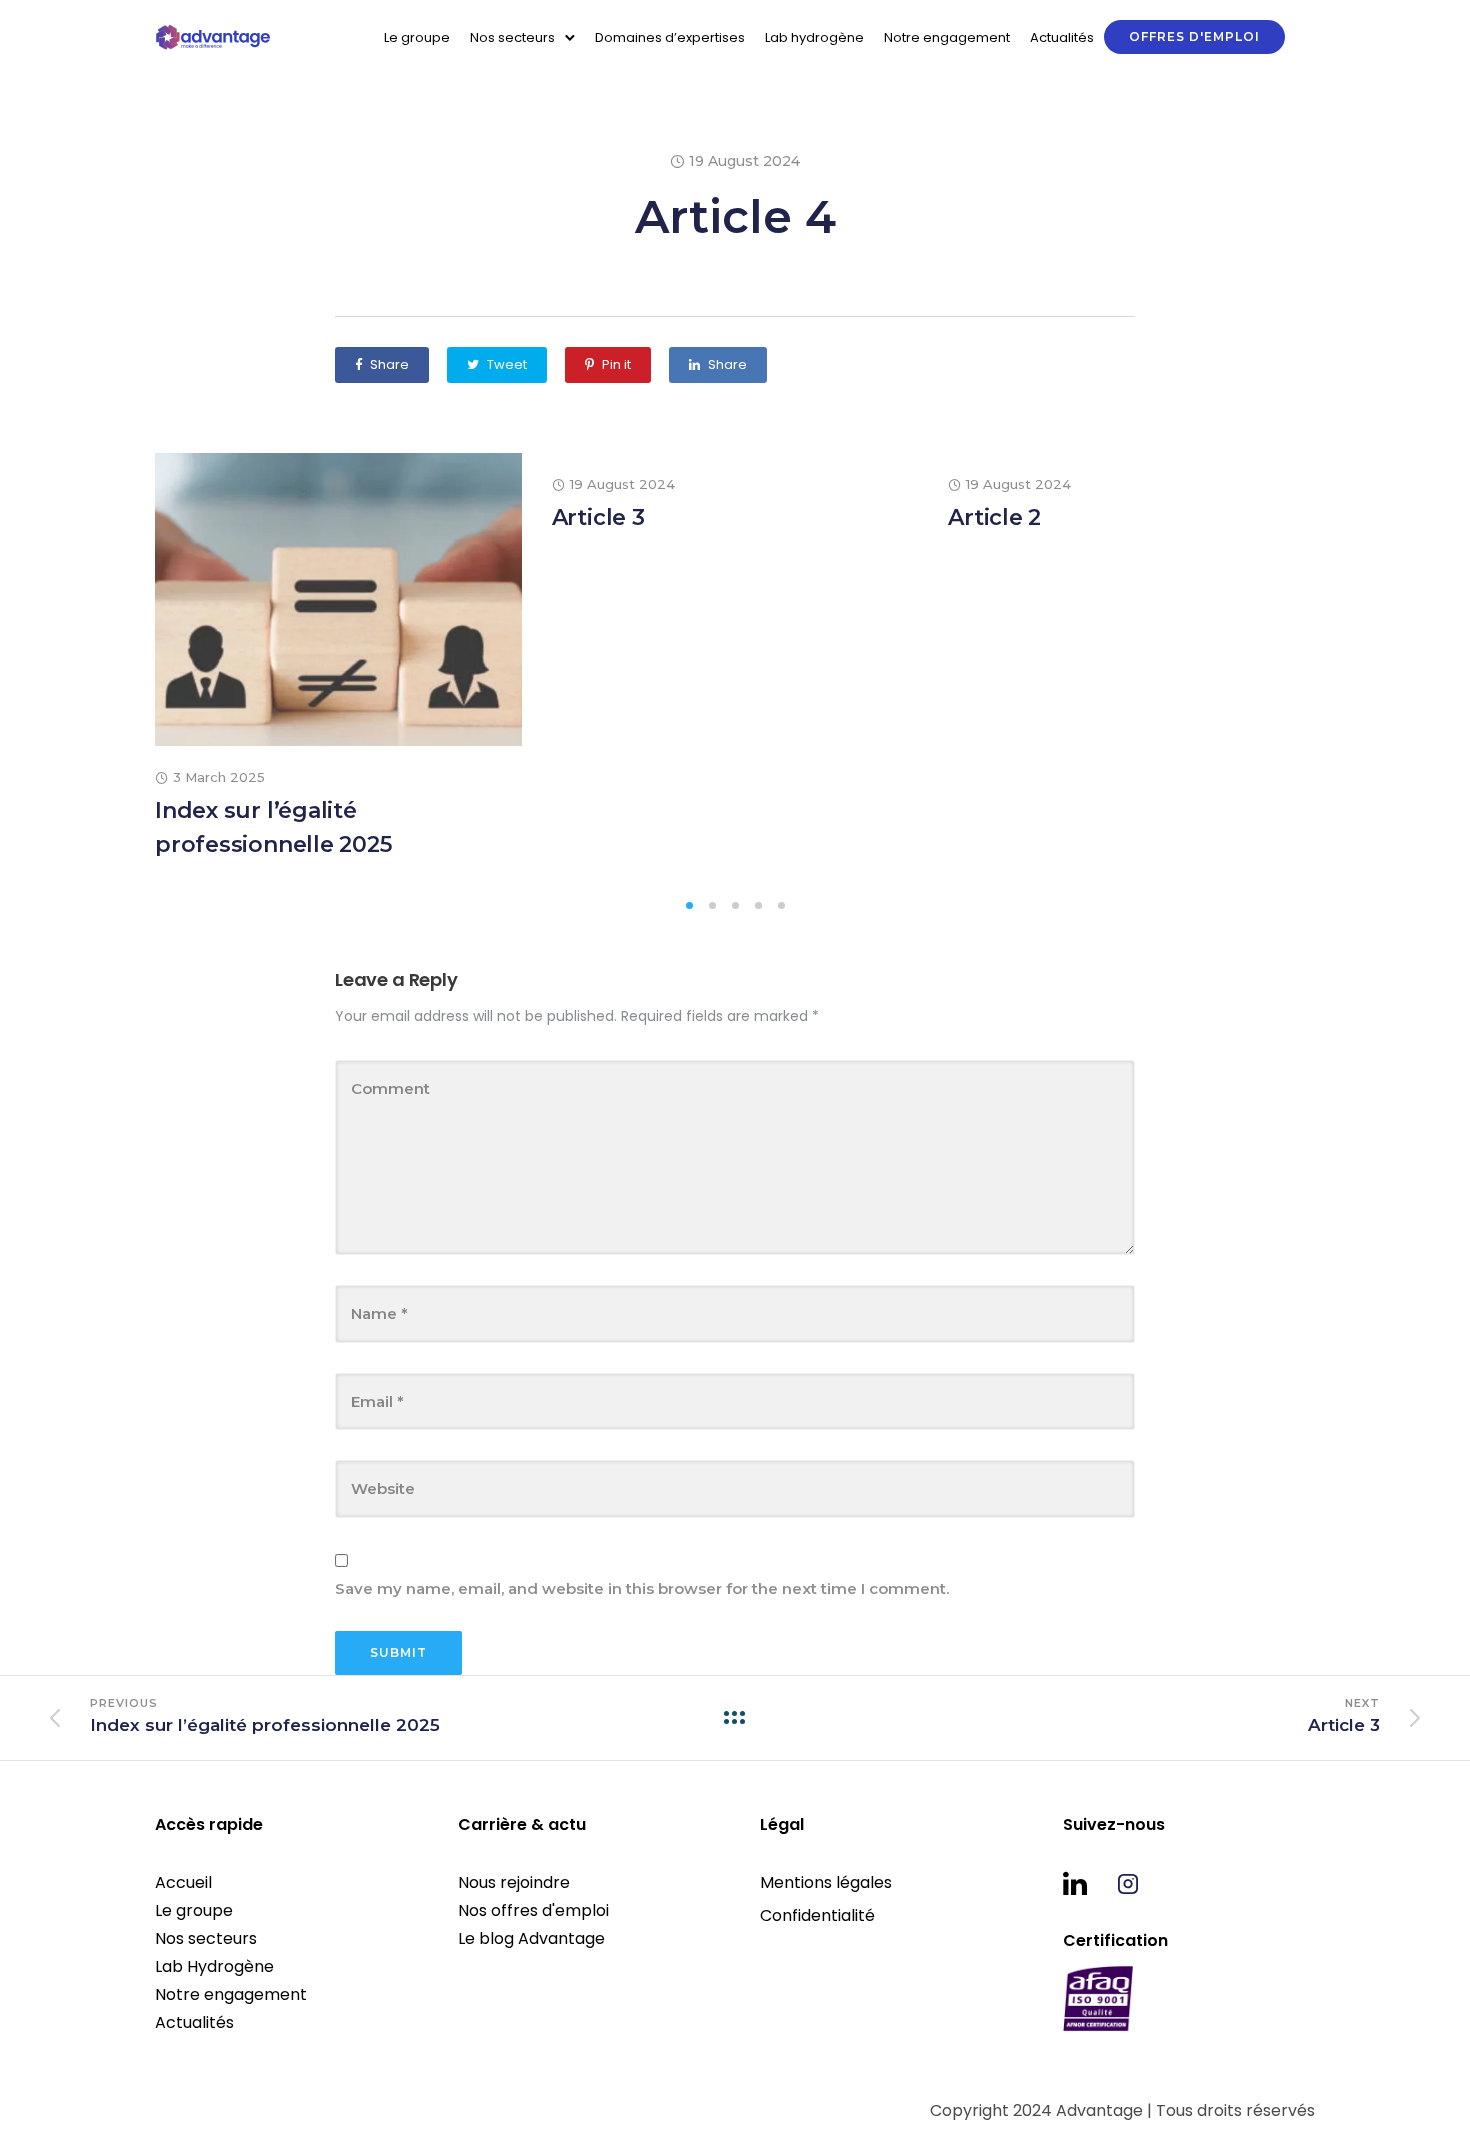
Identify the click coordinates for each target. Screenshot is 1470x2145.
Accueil (183, 1882)
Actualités (1062, 37)
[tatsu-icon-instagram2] (1128, 1883)
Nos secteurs (206, 1938)
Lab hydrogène (814, 37)
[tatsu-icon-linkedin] (1082, 1883)
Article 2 (994, 517)
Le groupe (417, 37)
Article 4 (735, 216)
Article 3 (598, 517)
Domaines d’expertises (670, 37)
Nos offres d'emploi (533, 1910)
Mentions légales (826, 1882)
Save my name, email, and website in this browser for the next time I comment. (642, 1588)
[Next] (1367, 670)
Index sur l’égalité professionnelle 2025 (273, 827)
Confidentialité (817, 1915)
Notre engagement (947, 37)
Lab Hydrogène (214, 1966)
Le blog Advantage (531, 1938)
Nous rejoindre (514, 1882)
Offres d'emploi (1194, 36)
